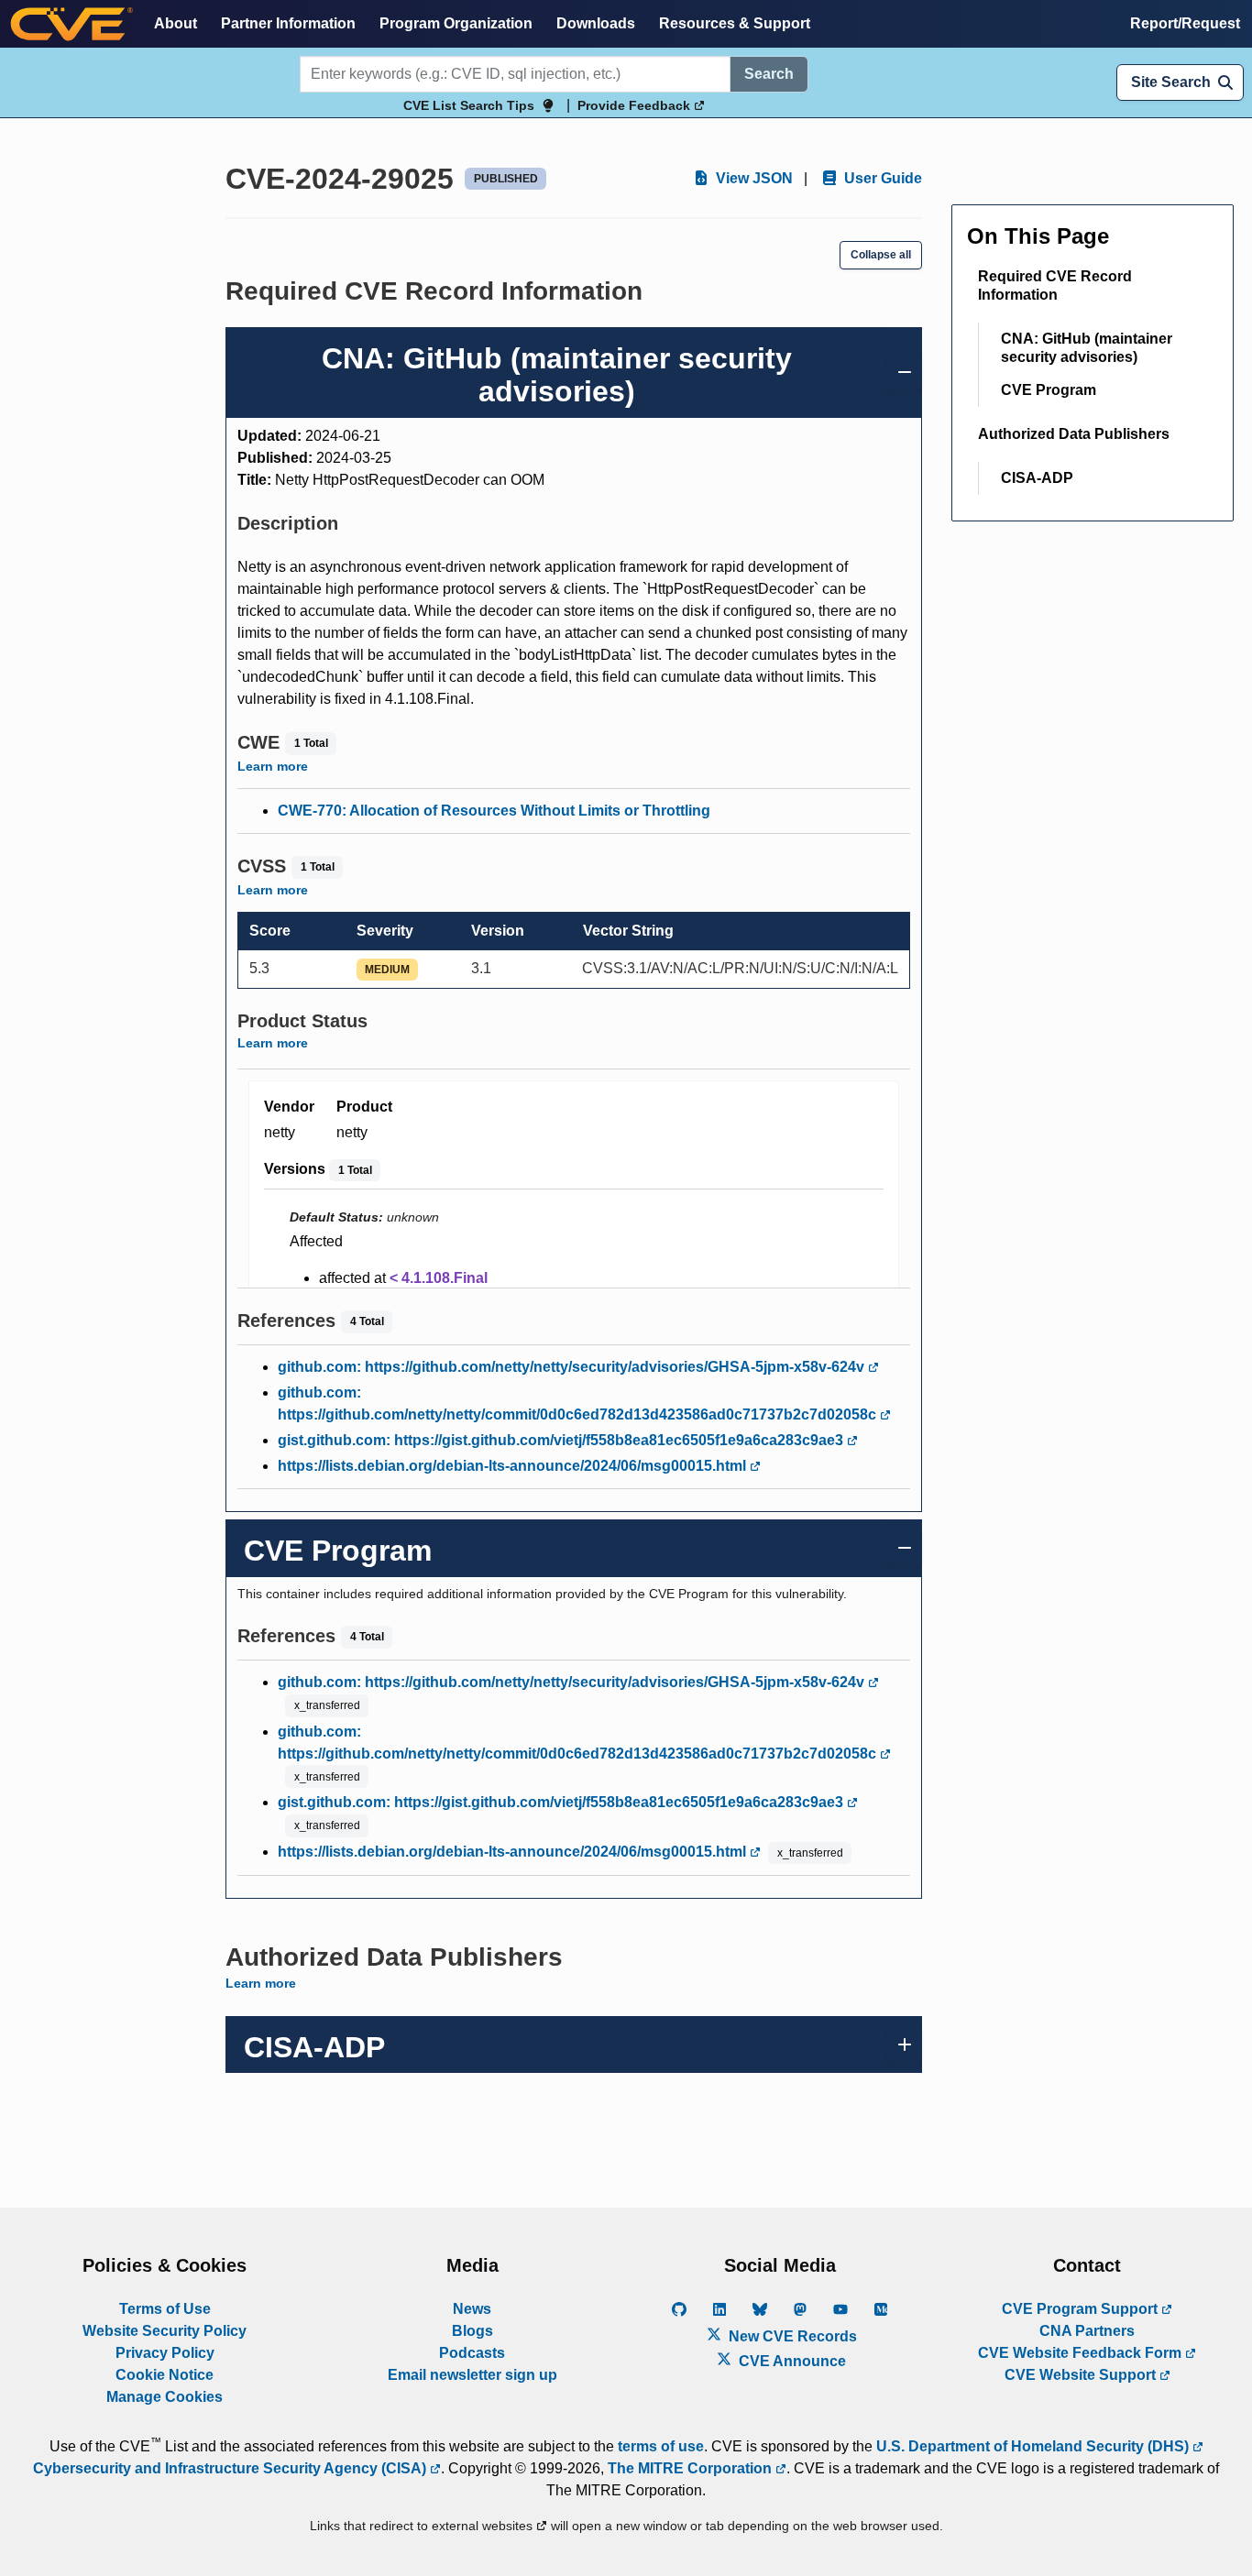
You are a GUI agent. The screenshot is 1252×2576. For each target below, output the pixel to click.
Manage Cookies (165, 2397)
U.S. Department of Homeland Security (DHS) (1034, 2446)
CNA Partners (1087, 2331)
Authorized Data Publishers (1074, 434)
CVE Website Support (1082, 2375)
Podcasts (472, 2353)
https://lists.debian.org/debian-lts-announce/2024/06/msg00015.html (514, 1466)
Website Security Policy (165, 2331)
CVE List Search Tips (469, 105)
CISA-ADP (1037, 478)
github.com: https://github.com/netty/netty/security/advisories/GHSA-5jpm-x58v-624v (573, 1367)
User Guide (881, 178)
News (472, 2309)
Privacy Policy (165, 2353)
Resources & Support (735, 23)
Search (769, 74)
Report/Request (1185, 23)
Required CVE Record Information (1055, 285)
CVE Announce (791, 2361)
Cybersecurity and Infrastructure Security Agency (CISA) (231, 2468)
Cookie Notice (165, 2375)
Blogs (472, 2331)
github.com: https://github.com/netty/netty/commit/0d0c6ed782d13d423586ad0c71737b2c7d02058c (579, 1403)
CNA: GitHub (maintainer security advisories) (1087, 348)
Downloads (596, 23)
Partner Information (288, 23)
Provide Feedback (636, 105)
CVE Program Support (1082, 2309)
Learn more (273, 766)
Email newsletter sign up (472, 2375)
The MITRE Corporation (692, 2468)
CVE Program (1049, 390)
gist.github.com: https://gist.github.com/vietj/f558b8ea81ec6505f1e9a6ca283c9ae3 (562, 1440)
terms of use (661, 2446)
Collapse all (881, 255)
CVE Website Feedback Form (1082, 2353)
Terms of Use (165, 2309)
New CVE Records (791, 2336)
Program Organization (456, 23)
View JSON (752, 178)
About (176, 23)
